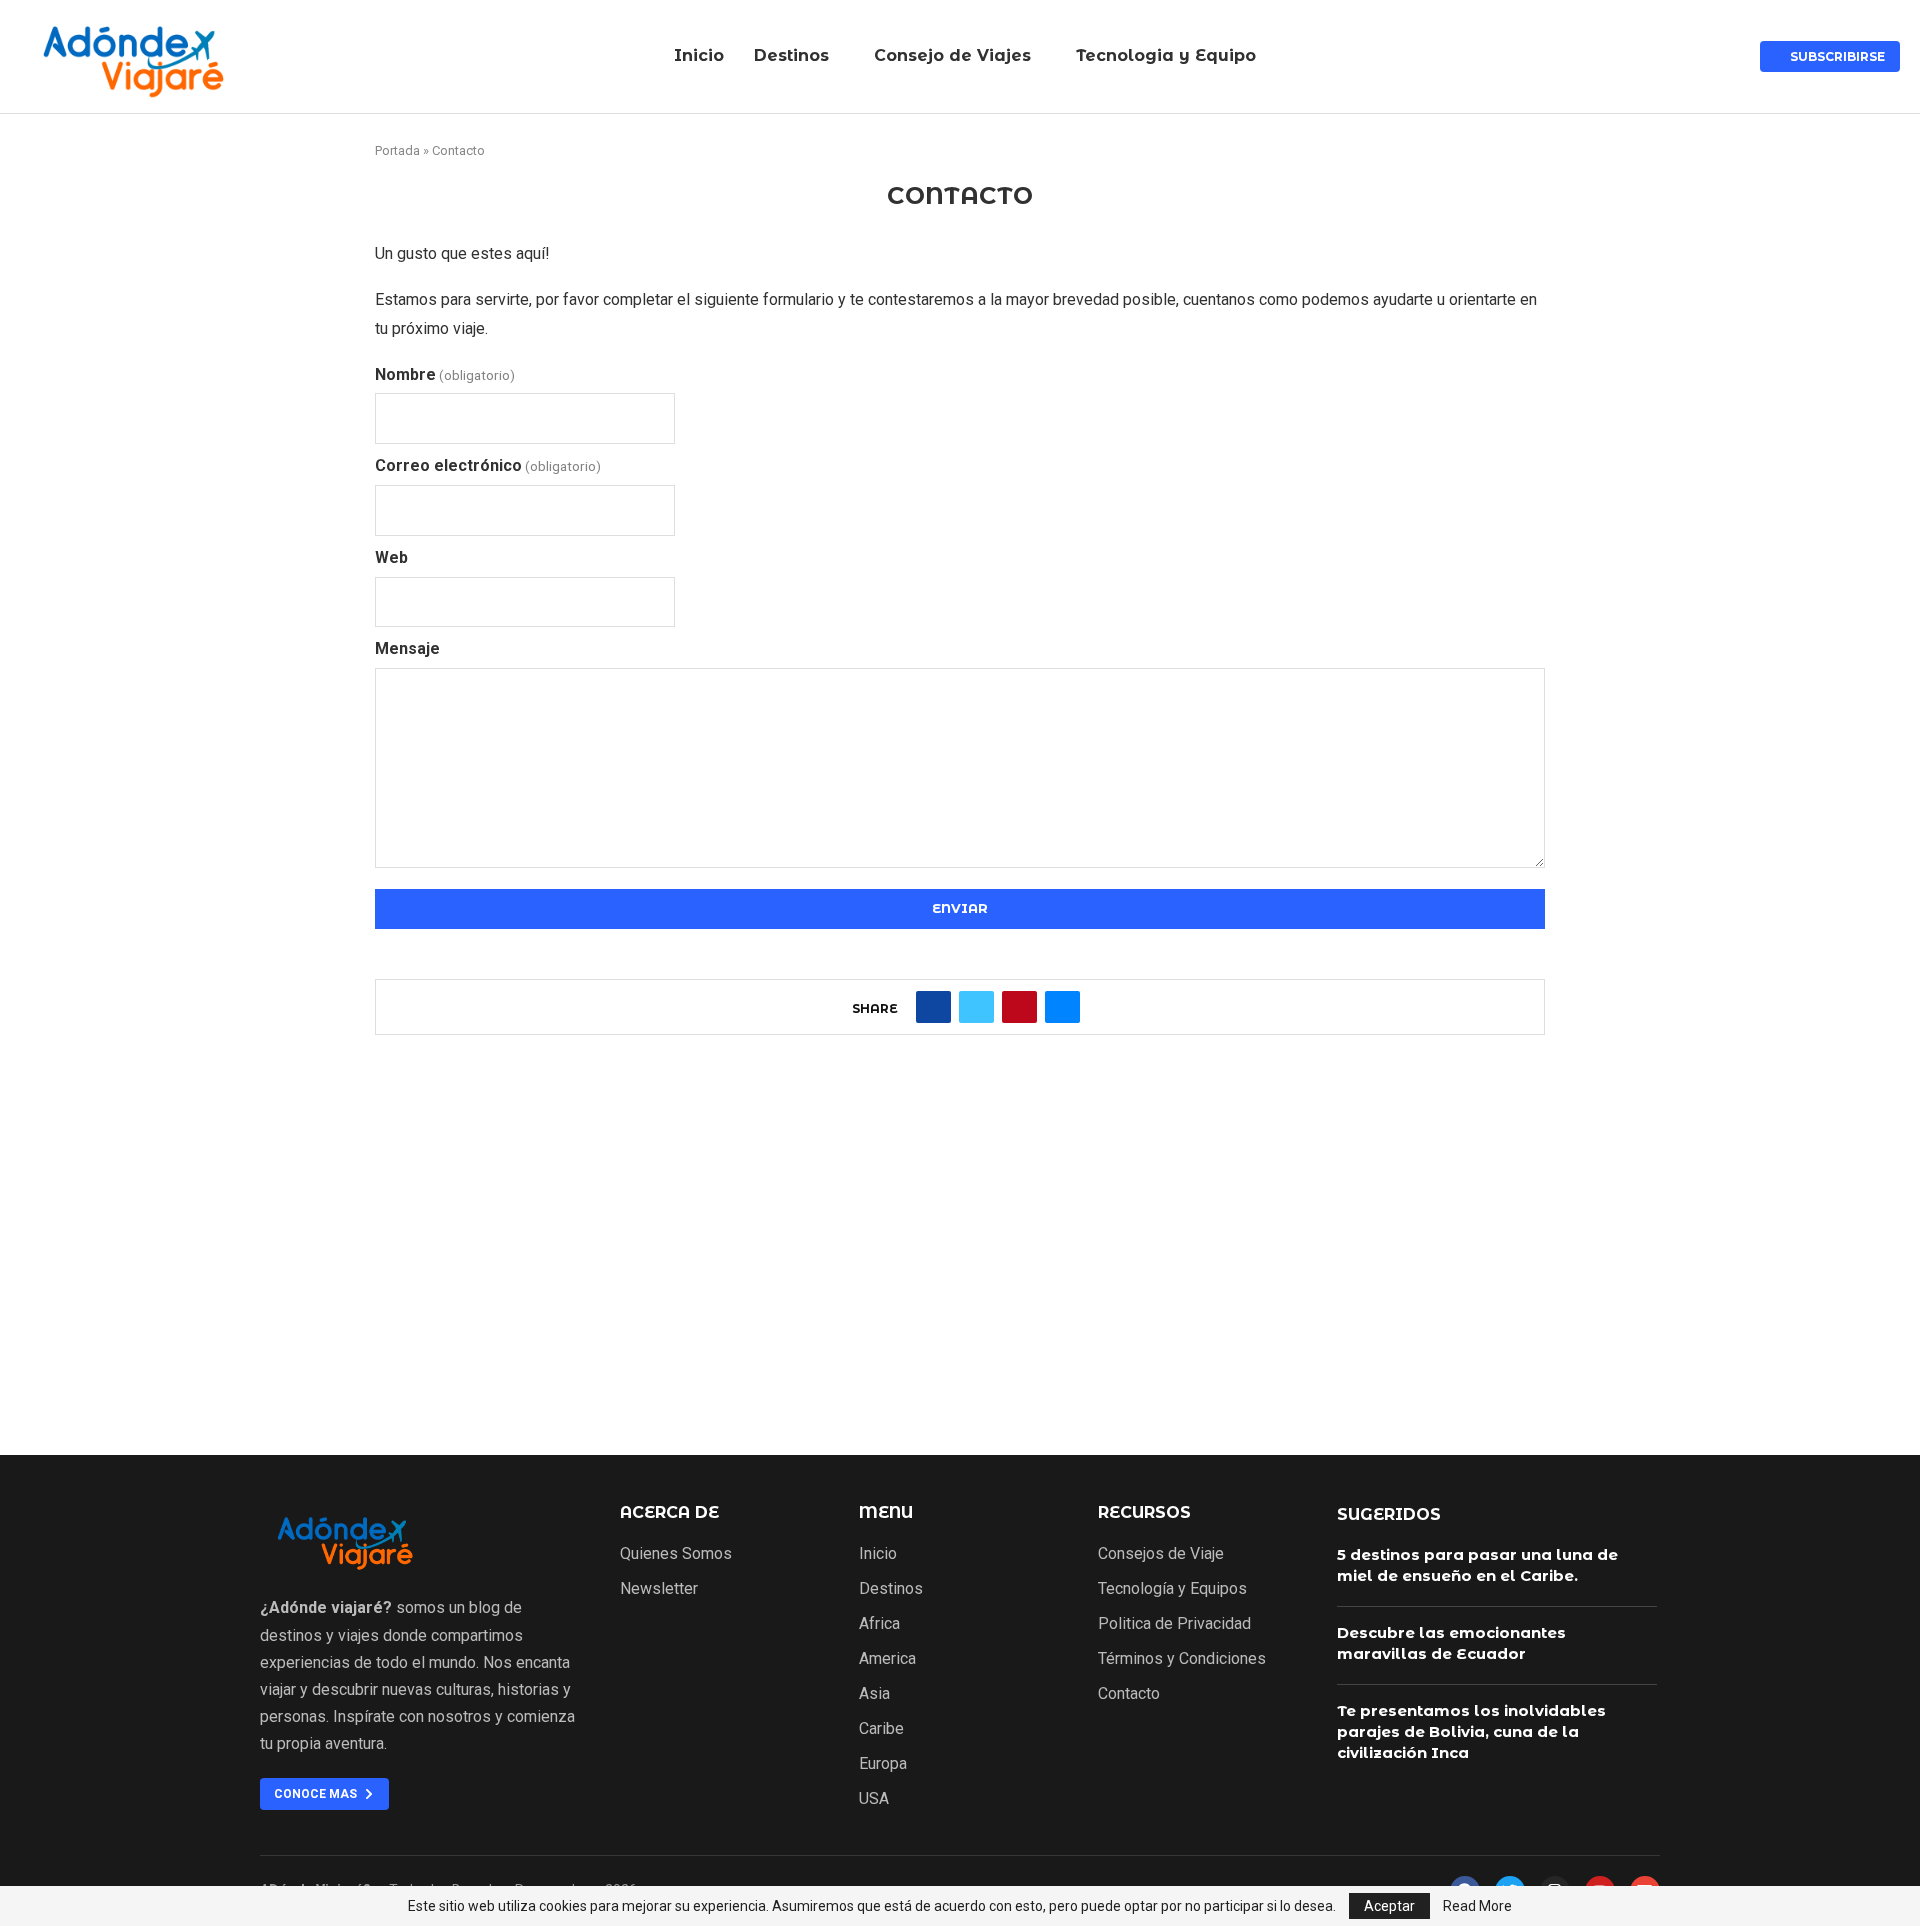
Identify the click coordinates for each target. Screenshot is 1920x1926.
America (887, 1659)
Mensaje (407, 648)
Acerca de (669, 1513)
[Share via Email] (1062, 1007)
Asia (874, 1694)
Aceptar (1389, 1906)
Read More (1477, 1906)
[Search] (1725, 57)
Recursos (1144, 1513)
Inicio (699, 55)
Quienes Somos (676, 1554)
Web (391, 557)
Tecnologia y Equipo (1166, 55)
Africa (879, 1624)
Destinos (791, 55)
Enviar (960, 908)
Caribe (881, 1729)
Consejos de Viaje (1161, 1554)
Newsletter (659, 1589)
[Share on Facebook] (933, 1007)
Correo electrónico (488, 465)
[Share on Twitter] (976, 1007)
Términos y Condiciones (1182, 1659)
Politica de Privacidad (1174, 1624)
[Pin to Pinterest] (1019, 1007)
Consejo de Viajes (952, 55)
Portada (397, 150)
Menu (886, 1513)
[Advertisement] (960, 1265)
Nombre (445, 374)
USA (874, 1799)
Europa (883, 1764)
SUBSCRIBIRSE (1834, 56)
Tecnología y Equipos (1172, 1589)
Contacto (1129, 1694)
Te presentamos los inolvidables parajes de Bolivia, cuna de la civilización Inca (1471, 1731)
